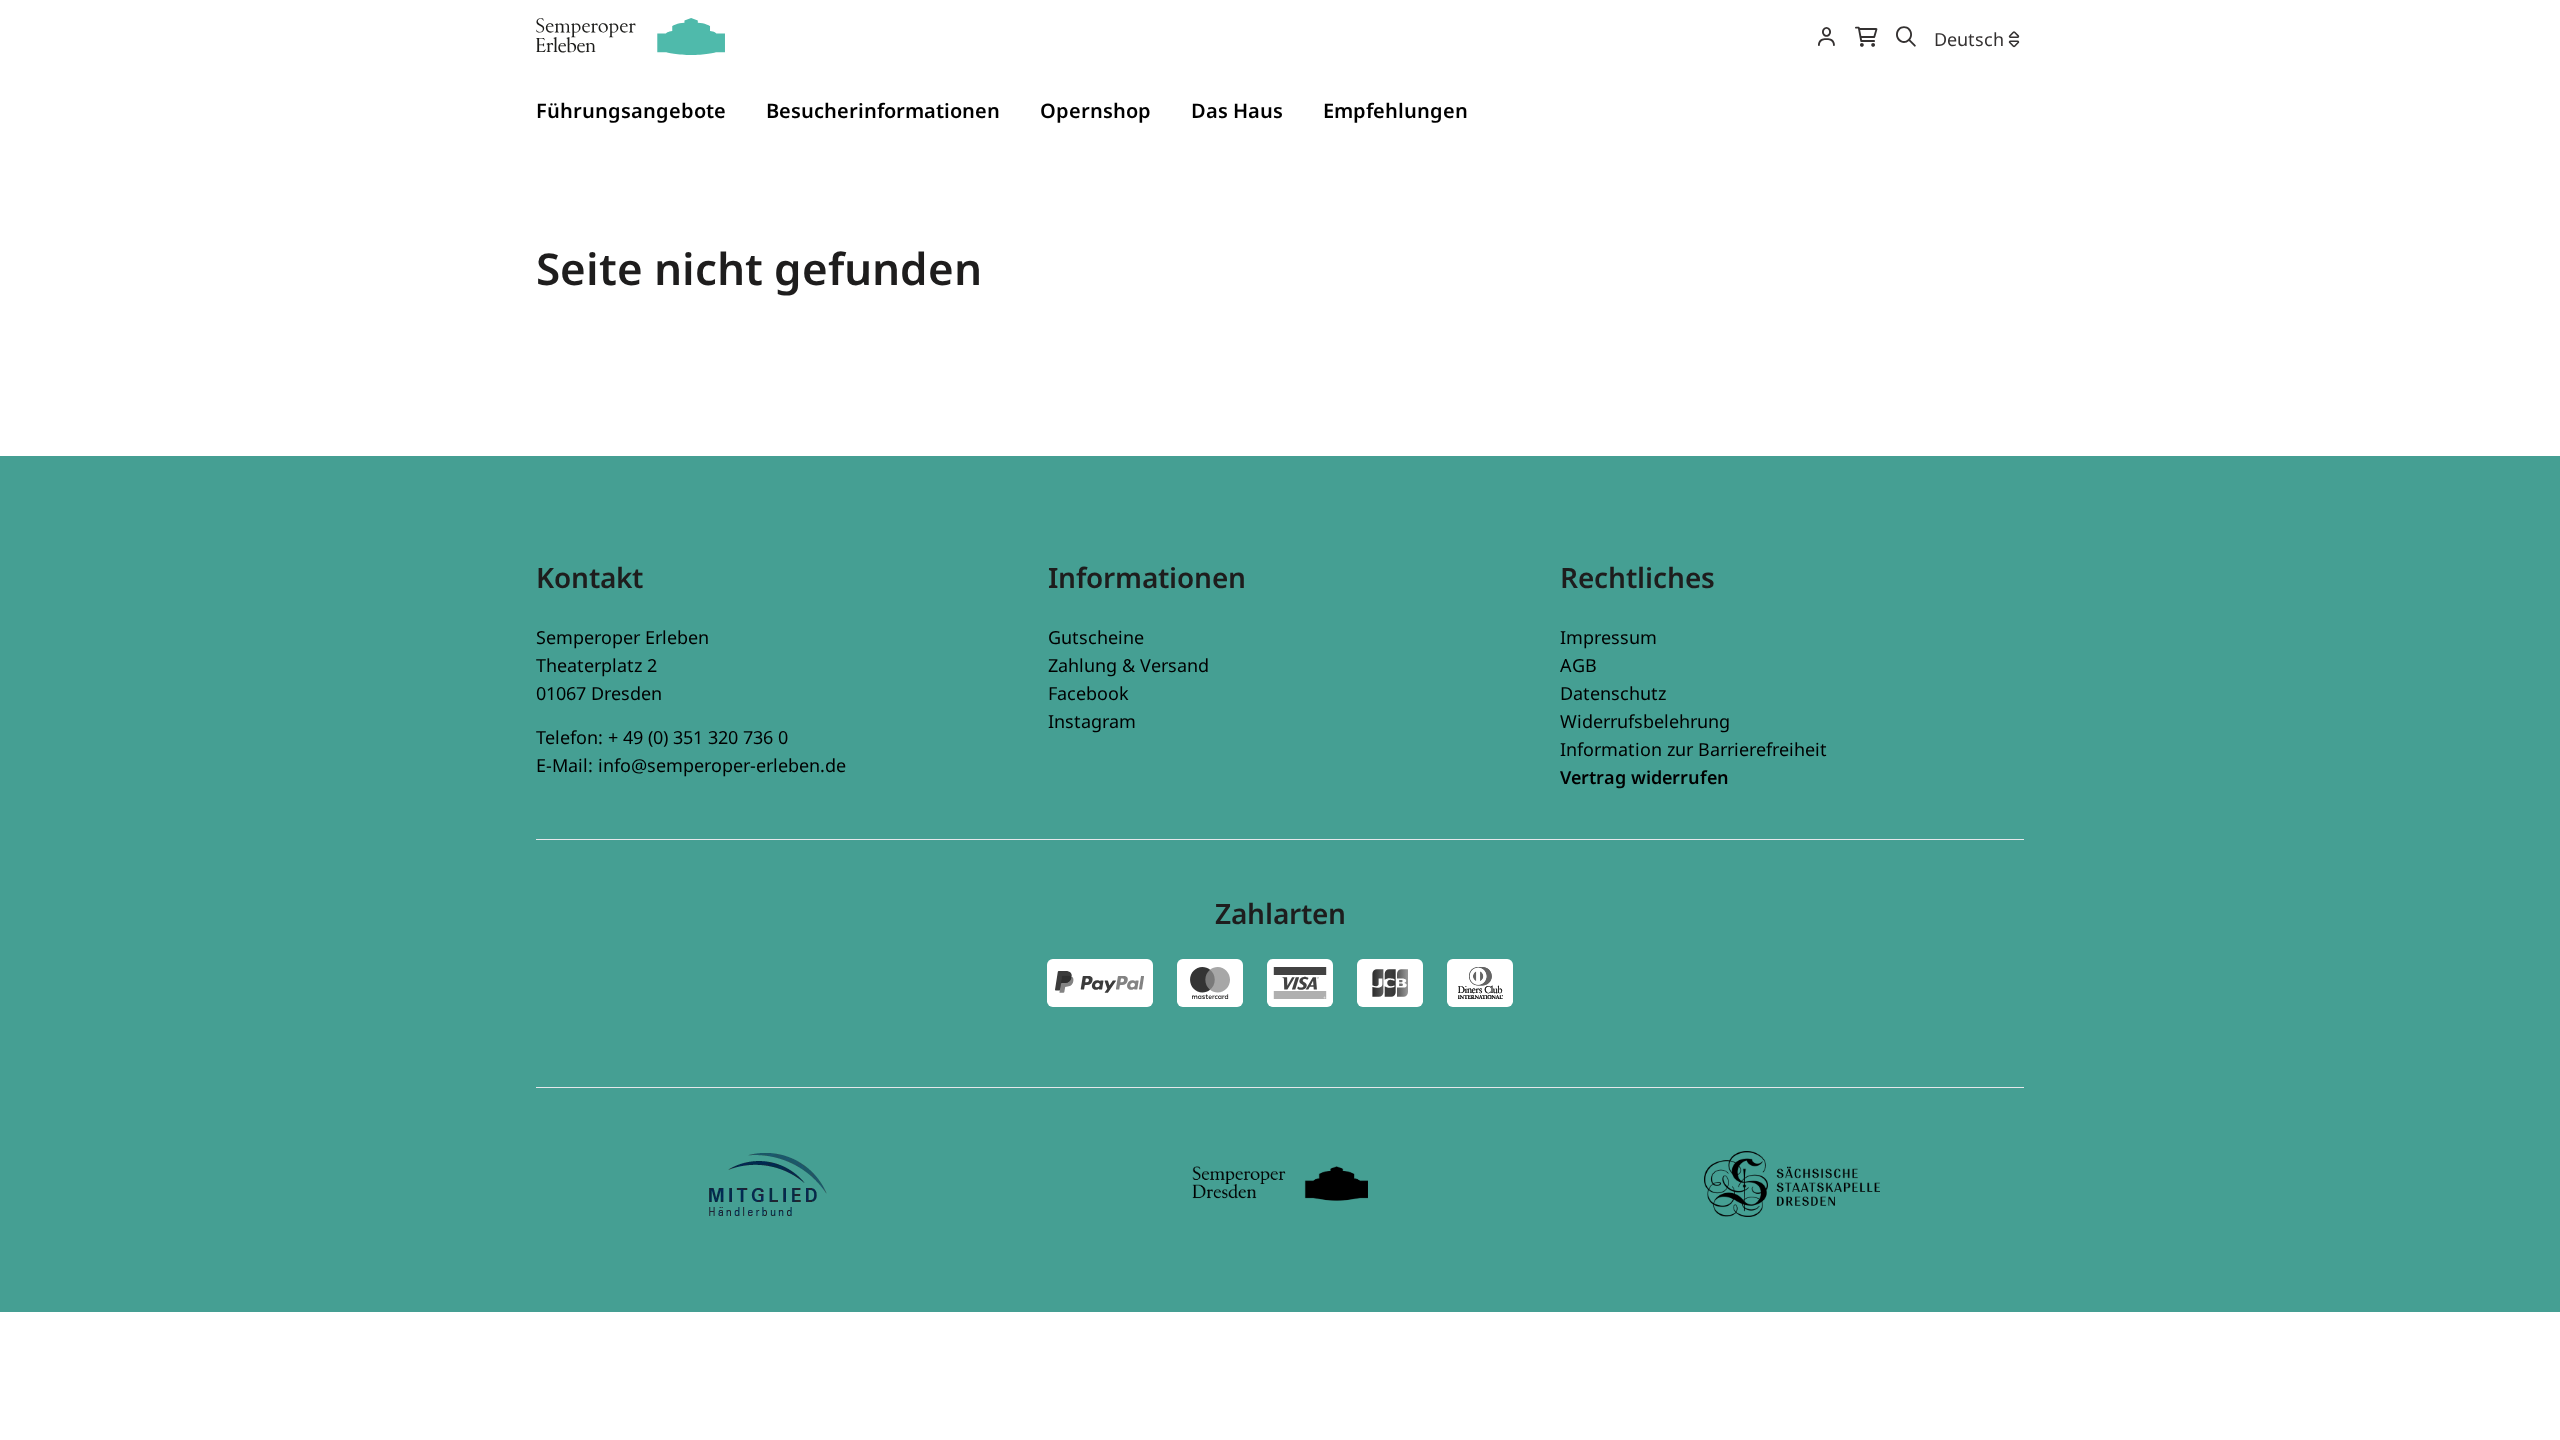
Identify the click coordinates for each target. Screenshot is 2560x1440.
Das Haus (1237, 110)
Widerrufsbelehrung (1645, 721)
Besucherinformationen (883, 110)
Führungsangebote (631, 110)
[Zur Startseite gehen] (630, 36)
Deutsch (1969, 39)
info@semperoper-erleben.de (722, 765)
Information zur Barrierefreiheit (1693, 749)
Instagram (1092, 721)
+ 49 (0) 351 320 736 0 (698, 737)
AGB (1578, 665)
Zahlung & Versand (1128, 665)
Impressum (1608, 637)
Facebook (1088, 693)
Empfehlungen (1395, 110)
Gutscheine (1096, 637)
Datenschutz (1613, 693)
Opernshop (1095, 110)
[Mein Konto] (1826, 38)
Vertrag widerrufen (1644, 777)
